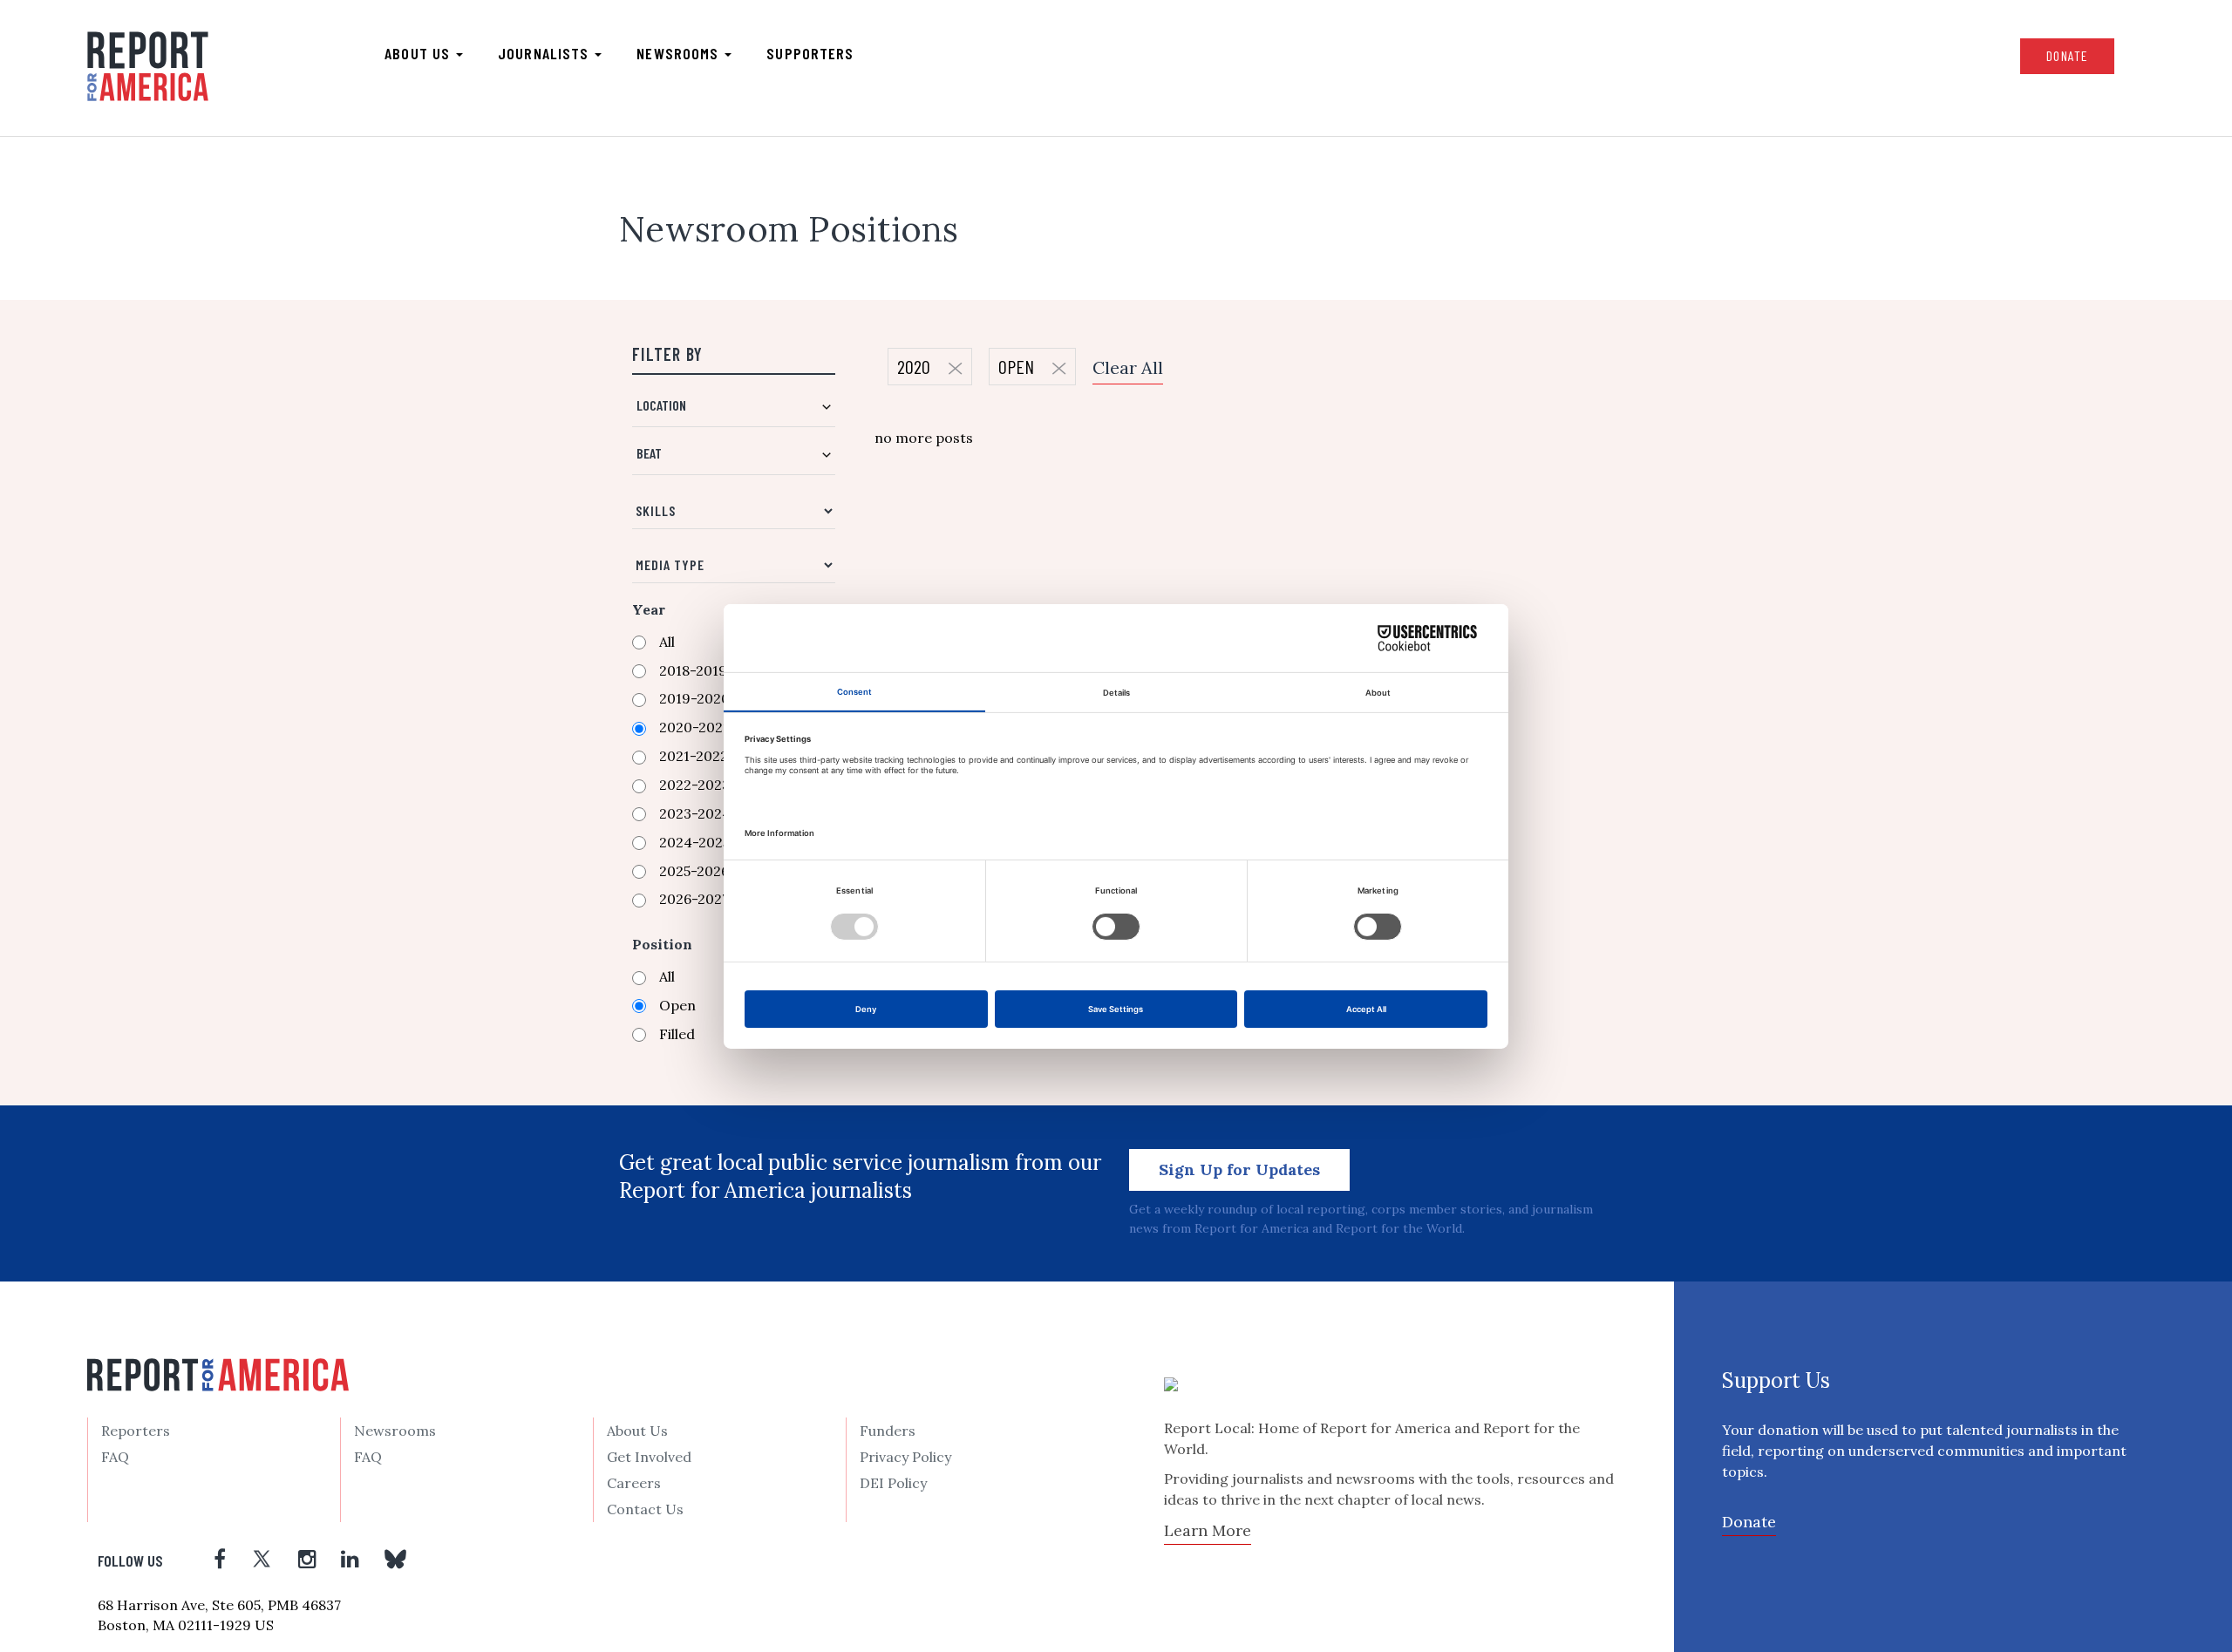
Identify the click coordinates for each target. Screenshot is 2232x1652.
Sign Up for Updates (1239, 1169)
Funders (888, 1431)
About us (419, 53)
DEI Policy (893, 1483)
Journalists (545, 53)
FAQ (115, 1457)
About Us (637, 1431)
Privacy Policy (905, 1457)
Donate (2067, 55)
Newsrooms (680, 53)
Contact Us (645, 1509)
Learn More (1208, 1530)
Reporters (136, 1431)
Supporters (810, 53)
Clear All (1128, 367)
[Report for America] (148, 66)
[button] (734, 412)
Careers (634, 1483)
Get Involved (649, 1457)
